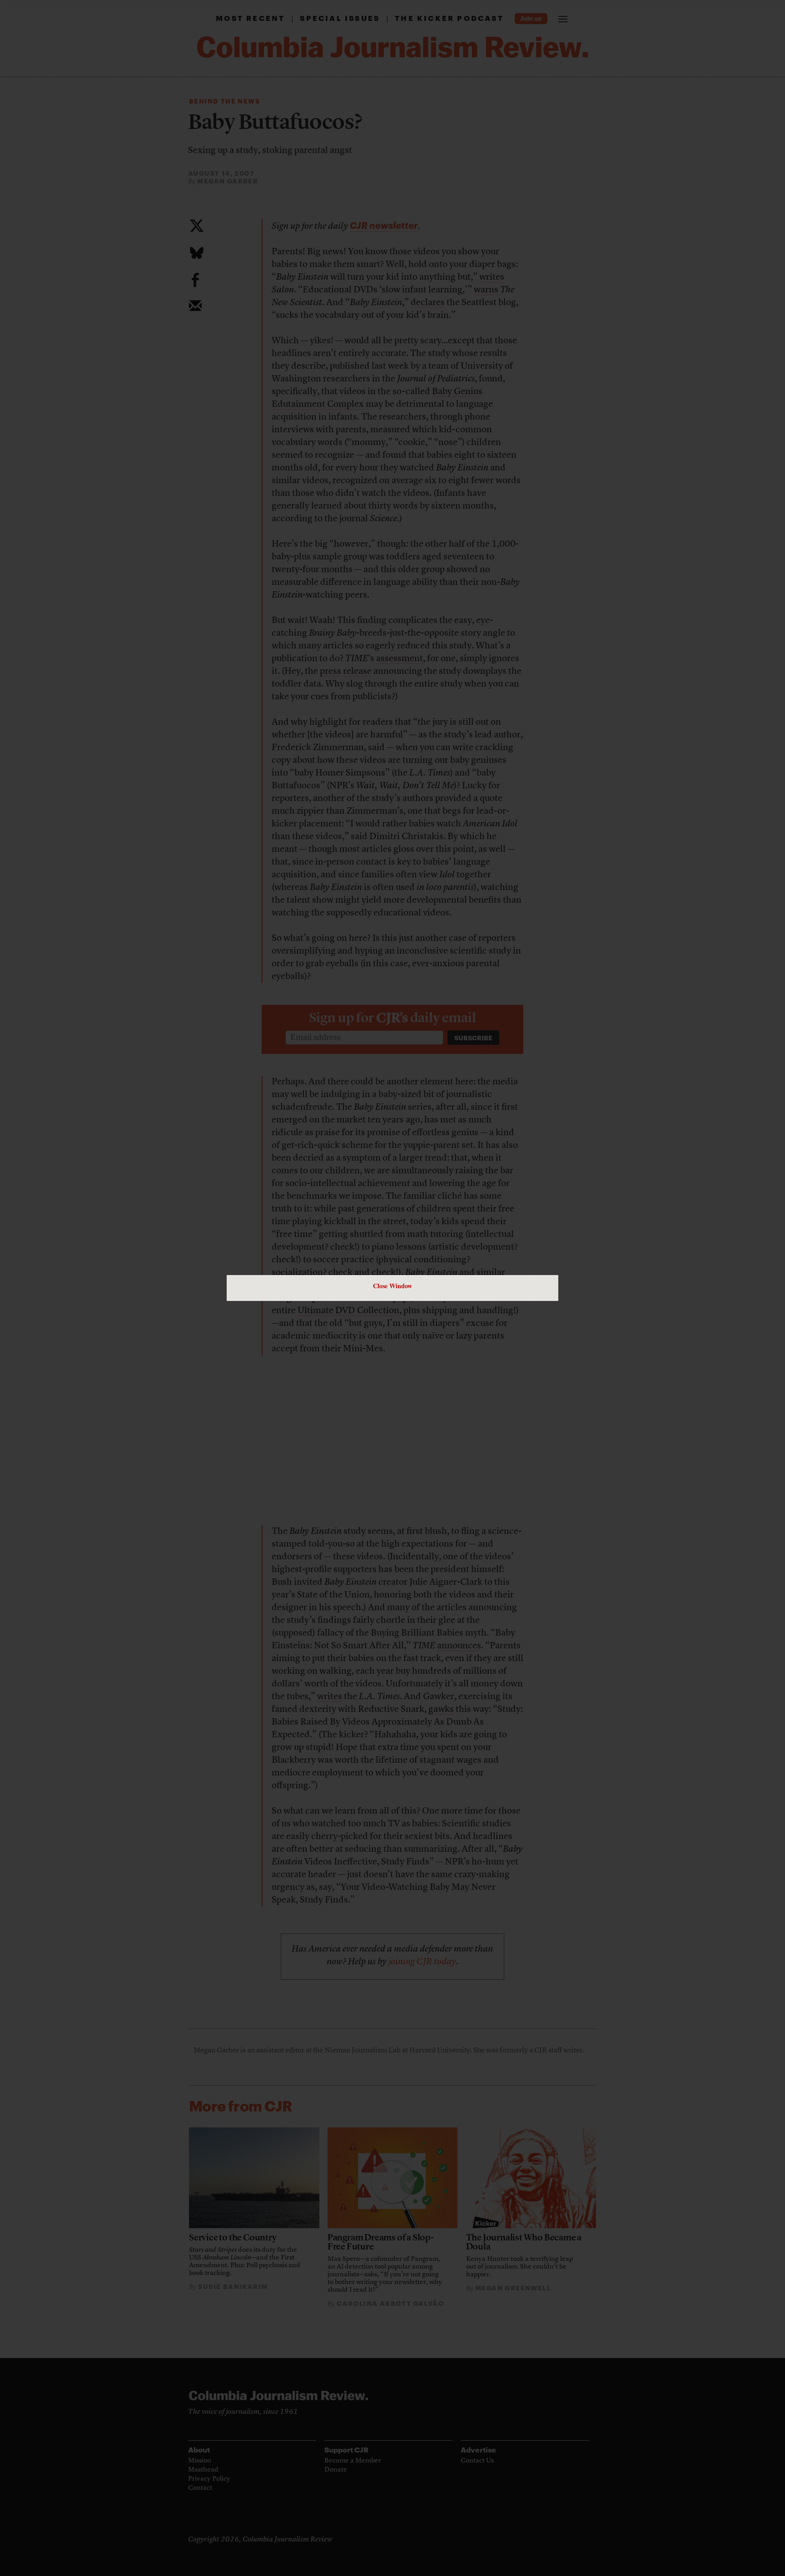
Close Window (392, 1286)
